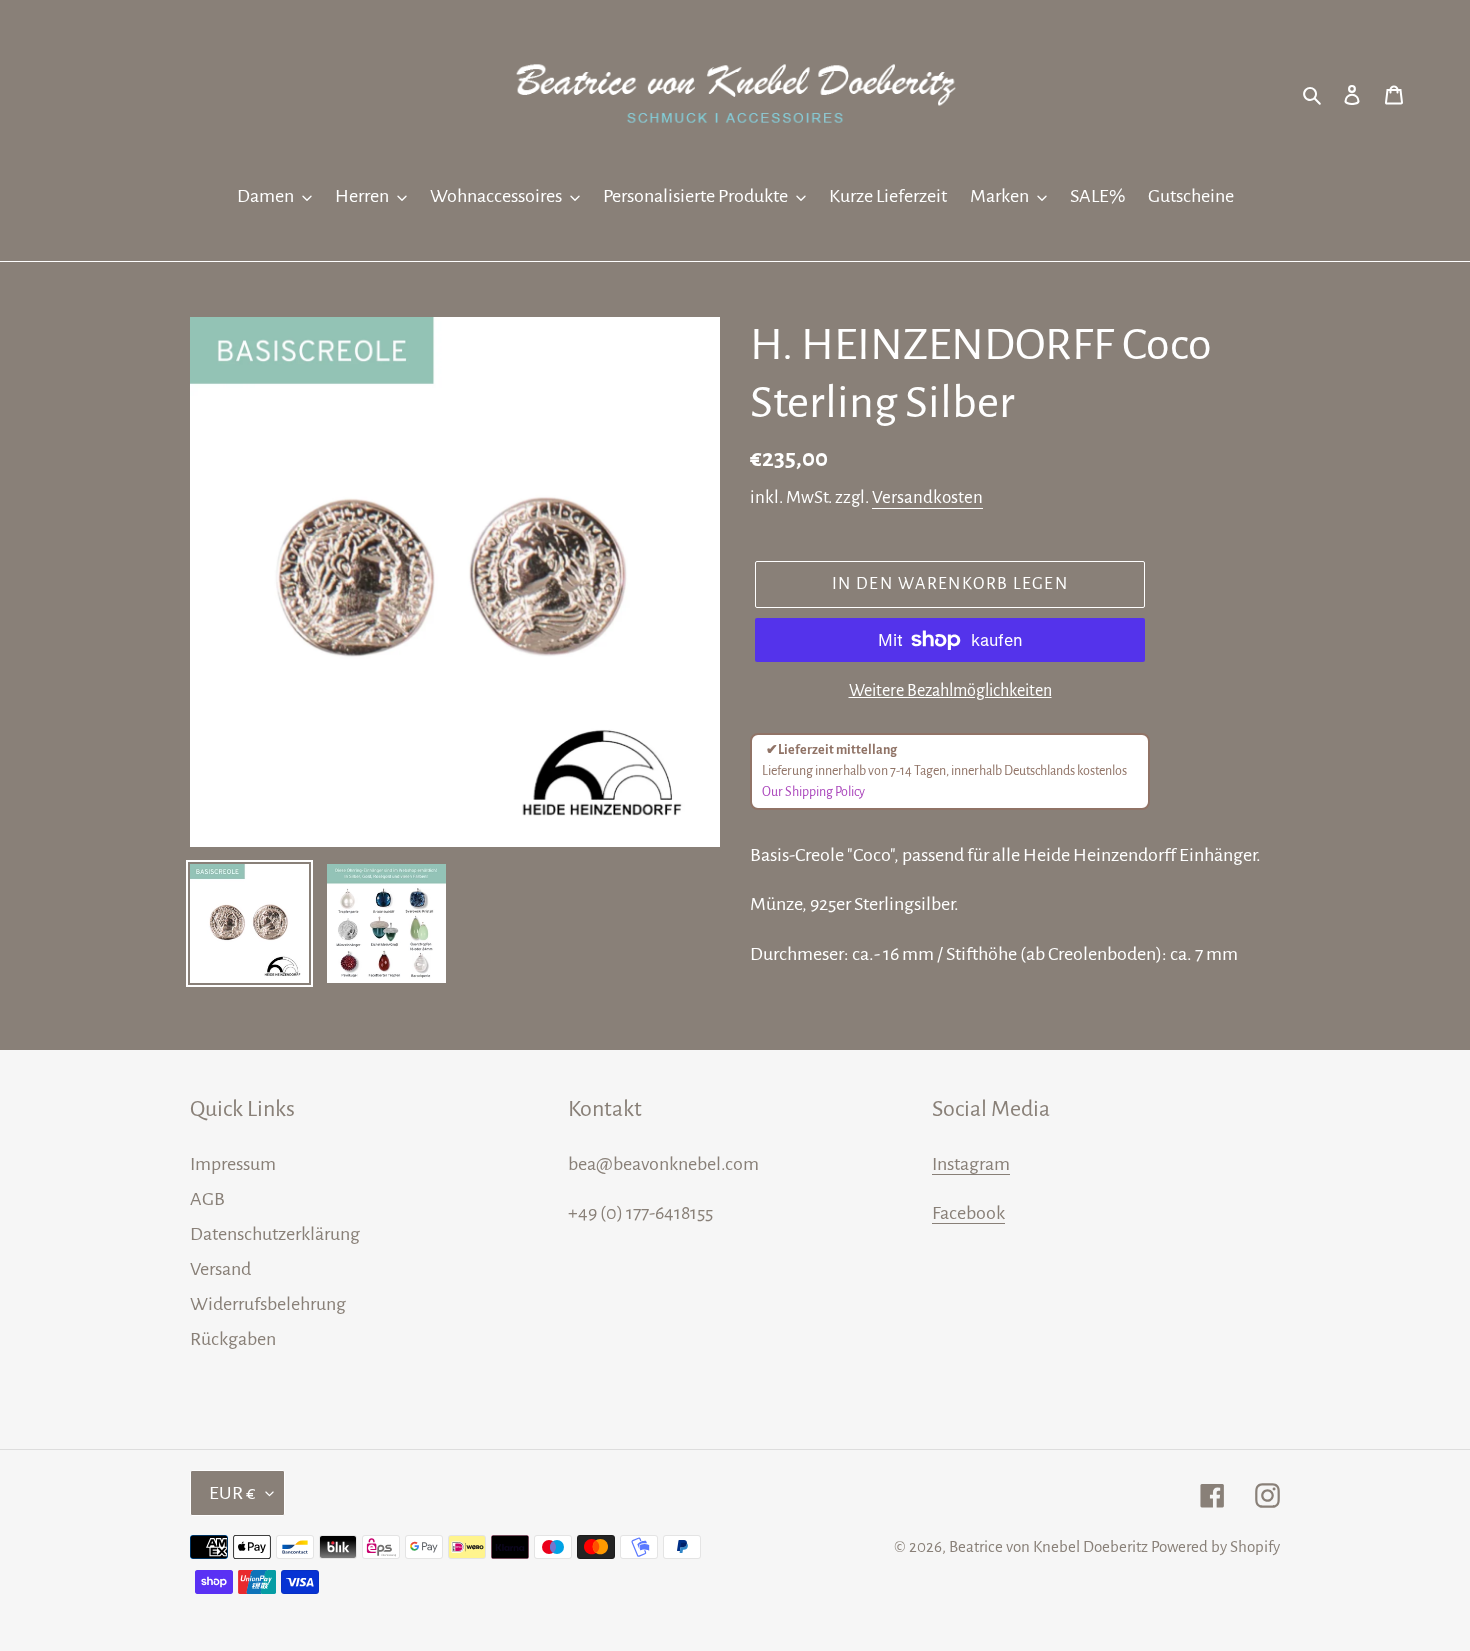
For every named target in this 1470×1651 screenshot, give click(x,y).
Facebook (968, 1213)
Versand (220, 1269)
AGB (207, 1199)
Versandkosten (927, 497)
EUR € (232, 1493)
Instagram (971, 1164)
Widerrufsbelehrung (268, 1304)
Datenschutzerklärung (275, 1234)
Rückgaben (233, 1339)
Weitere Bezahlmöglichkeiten (950, 691)
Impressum (233, 1164)
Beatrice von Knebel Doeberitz (1048, 1546)
